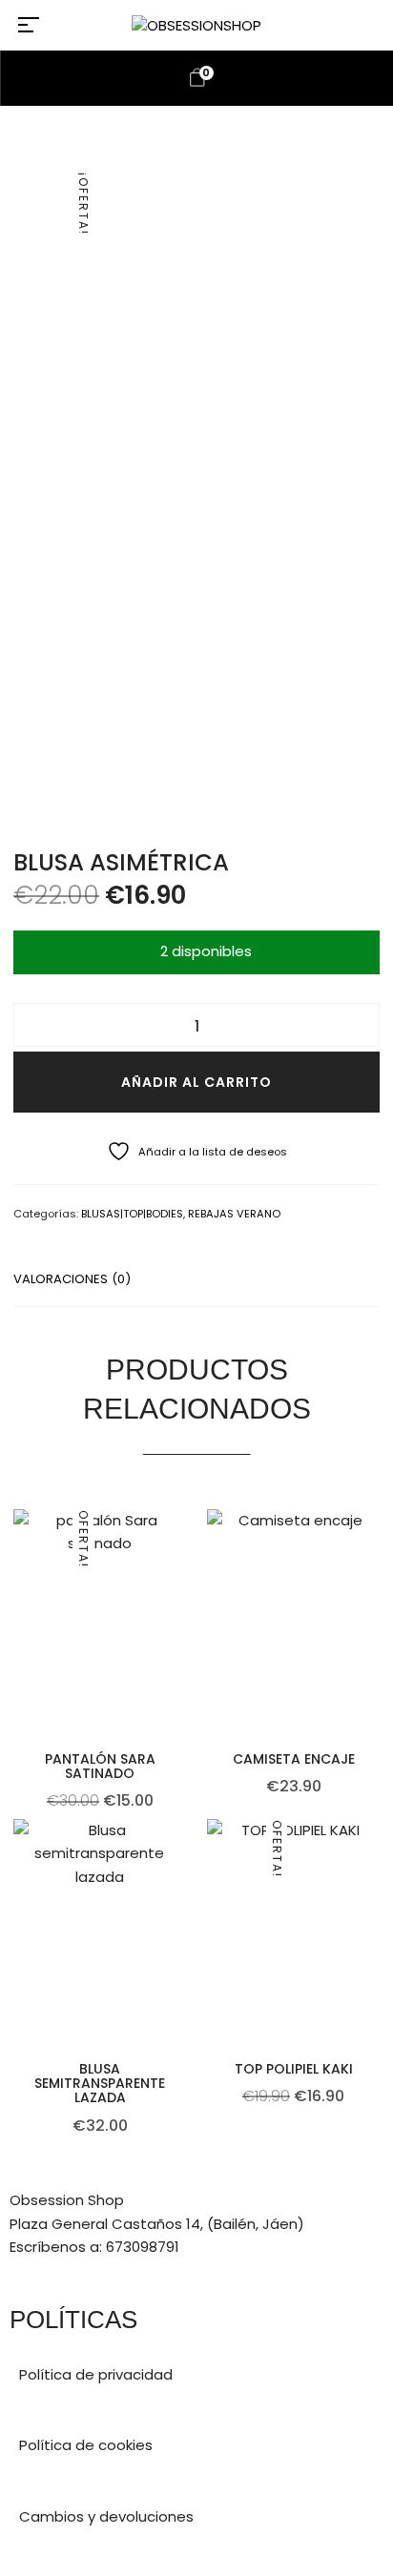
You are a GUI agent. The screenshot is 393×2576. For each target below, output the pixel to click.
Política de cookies (86, 2445)
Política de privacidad (96, 2374)
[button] (183, 1658)
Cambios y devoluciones (106, 2516)
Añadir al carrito (196, 1082)
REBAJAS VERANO (234, 1214)
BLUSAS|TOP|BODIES (132, 1214)
